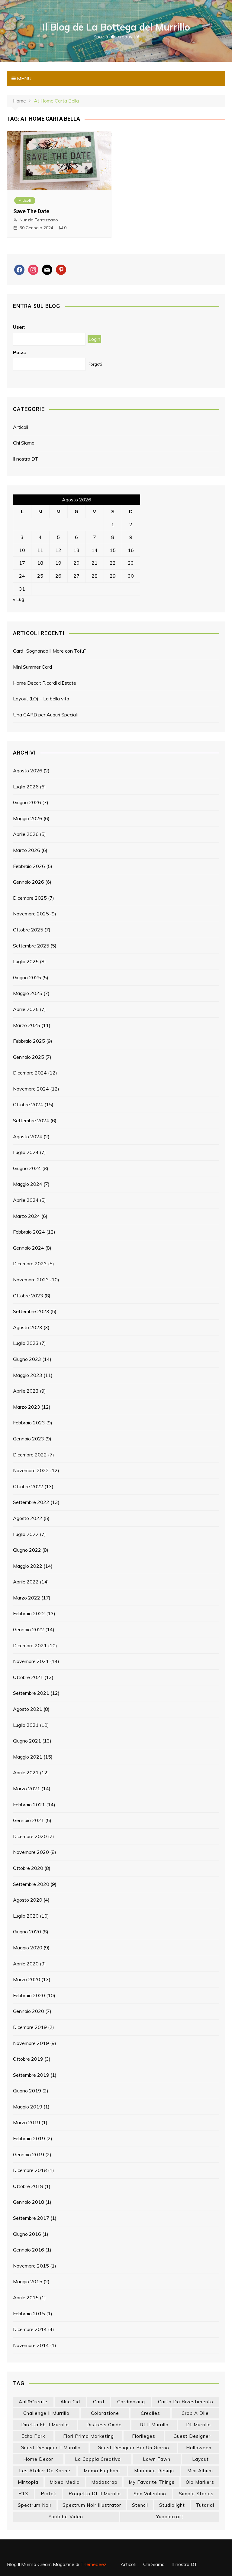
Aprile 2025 (26, 1009)
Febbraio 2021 (29, 1805)
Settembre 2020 (31, 1884)
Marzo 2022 (27, 1598)
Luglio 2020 (26, 1916)
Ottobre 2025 (28, 930)
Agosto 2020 (28, 1900)
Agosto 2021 (28, 1709)
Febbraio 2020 (29, 1995)
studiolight (172, 2505)
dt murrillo (198, 2425)
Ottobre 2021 (28, 1677)
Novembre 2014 (31, 2345)
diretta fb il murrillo (45, 2425)
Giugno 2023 (27, 1359)
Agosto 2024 (28, 1136)
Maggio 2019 (28, 2107)
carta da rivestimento (186, 2402)
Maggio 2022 (28, 1566)
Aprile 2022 (26, 1582)
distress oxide (104, 2425)
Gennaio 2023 (29, 1439)
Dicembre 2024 (30, 1073)
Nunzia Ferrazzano (39, 220)
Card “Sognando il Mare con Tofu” (49, 651)
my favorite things (152, 2482)
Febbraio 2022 (29, 1613)
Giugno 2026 (27, 802)
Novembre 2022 (31, 1470)
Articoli (25, 200)
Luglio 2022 (26, 1534)
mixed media (65, 2482)
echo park (33, 2436)
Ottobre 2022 (28, 1486)
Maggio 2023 (28, 1375)
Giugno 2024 (27, 1168)
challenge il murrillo (46, 2413)
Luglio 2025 (26, 961)
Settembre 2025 (31, 946)
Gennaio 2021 (29, 1820)
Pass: (19, 352)
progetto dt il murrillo (95, 2494)
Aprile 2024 (26, 1200)
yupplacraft (170, 2517)
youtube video (66, 2517)
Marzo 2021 (27, 1789)
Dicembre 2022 (30, 1455)
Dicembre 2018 (30, 2170)
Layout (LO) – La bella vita (41, 699)
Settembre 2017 (31, 2218)
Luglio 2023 (26, 1343)
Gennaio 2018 (29, 2202)
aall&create (33, 2402)
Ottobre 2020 (28, 1868)
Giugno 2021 (27, 1741)
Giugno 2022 (27, 1550)
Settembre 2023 (31, 1311)
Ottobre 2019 (28, 2059)
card (99, 2402)
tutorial (205, 2505)
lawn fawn (157, 2459)
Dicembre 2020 (30, 1836)
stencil (140, 2505)
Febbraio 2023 (29, 1423)
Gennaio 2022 (29, 1629)
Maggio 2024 (28, 1184)
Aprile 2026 (26, 834)
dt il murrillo (154, 2425)
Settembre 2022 (31, 1502)
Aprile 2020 (26, 1964)
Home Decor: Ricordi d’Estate (45, 683)
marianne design (154, 2471)
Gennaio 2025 (29, 1057)
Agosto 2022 (28, 1518)
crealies (150, 2413)
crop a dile (195, 2413)
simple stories (196, 2494)
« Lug (19, 599)
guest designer (192, 2436)
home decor (38, 2459)
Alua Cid (70, 2402)
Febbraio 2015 (29, 2314)
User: (19, 327)
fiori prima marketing (89, 2436)
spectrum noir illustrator (92, 2505)
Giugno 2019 (27, 2091)
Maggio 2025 (28, 993)
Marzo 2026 (27, 850)
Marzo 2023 (27, 1407)
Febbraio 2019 (29, 2138)
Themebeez (93, 2564)
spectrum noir (35, 2505)
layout (200, 2459)
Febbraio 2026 (29, 866)
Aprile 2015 (26, 2297)
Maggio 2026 (28, 818)
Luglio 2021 (26, 1725)
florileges (144, 2436)
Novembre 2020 (31, 1852)
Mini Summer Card (32, 667)
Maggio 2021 (28, 1757)
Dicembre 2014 (30, 2329)
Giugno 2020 (27, 1932)
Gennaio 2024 (29, 1248)
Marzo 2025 (27, 1025)
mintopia (28, 2482)
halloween (199, 2448)
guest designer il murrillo (51, 2448)
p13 (23, 2494)
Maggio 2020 (28, 1948)
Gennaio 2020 (29, 2011)
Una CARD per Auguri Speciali (45, 715)
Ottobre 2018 (28, 2186)
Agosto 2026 (28, 771)
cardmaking (131, 2402)
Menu (24, 78)
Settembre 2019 (31, 2075)
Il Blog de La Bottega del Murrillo (116, 27)
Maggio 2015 (28, 2281)
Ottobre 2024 (28, 1104)
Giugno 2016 (27, 2234)
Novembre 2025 (31, 914)
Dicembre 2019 (30, 2027)
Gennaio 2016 (29, 2250)
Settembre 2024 (31, 1120)
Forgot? (95, 364)
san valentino (150, 2494)
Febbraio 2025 (29, 1041)
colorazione (105, 2413)
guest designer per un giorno (133, 2448)
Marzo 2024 (27, 1216)
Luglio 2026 (26, 787)
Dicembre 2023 (30, 1264)
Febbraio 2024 (29, 1232)
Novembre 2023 (31, 1280)
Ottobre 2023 (28, 1296)
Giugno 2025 (27, 977)
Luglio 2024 (26, 1152)
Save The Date (31, 211)
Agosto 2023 (28, 1327)
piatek (48, 2494)
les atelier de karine (45, 2471)
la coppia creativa (98, 2459)
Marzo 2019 (27, 2122)
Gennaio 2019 (29, 2154)
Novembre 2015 (31, 2266)
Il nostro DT (26, 459)
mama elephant (102, 2471)
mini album (200, 2471)
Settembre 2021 (31, 1693)
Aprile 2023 (26, 1391)
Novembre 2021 (31, 1661)
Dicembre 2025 (30, 898)
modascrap (104, 2482)
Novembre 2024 (31, 1089)
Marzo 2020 (27, 1979)
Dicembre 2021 (30, 1645)
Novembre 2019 (31, 2043)
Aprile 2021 (26, 1772)
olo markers (200, 2482)
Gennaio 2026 (29, 882)
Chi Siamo (24, 443)
